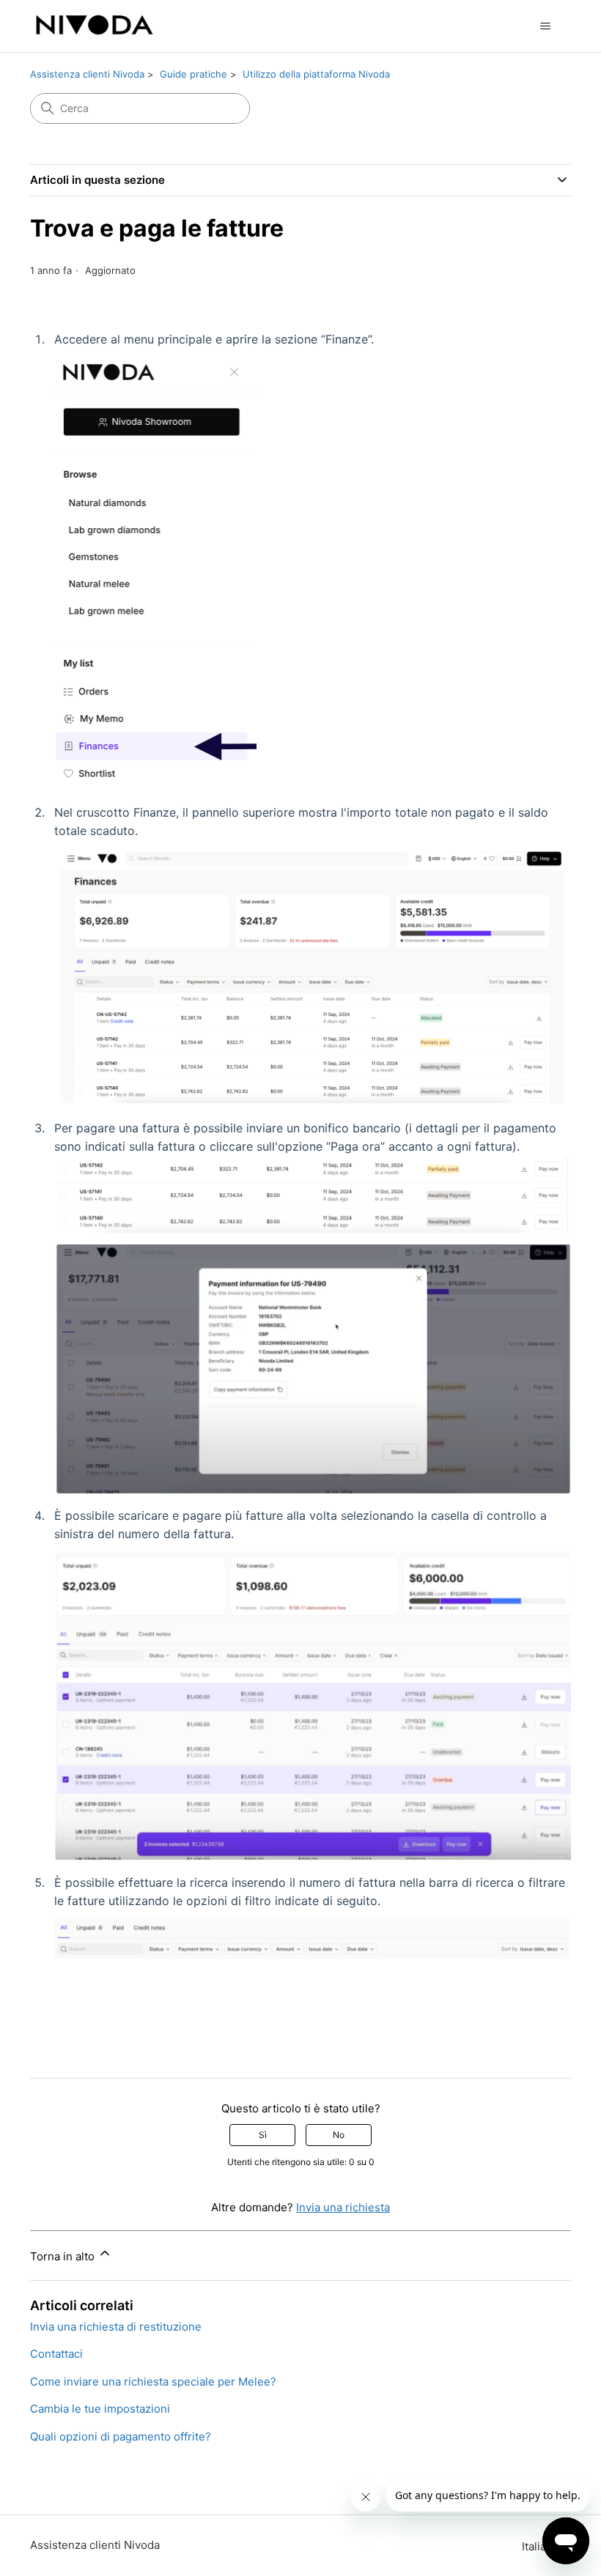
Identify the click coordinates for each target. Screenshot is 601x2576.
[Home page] (95, 26)
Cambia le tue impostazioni (100, 2409)
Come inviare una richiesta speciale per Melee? (153, 2382)
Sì (263, 2135)
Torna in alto (64, 2256)
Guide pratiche (193, 74)
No (339, 2135)
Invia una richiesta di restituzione (116, 2327)
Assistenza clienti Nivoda (87, 74)
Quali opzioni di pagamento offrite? (121, 2436)
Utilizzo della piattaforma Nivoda (316, 74)
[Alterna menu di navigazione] (545, 26)
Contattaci (56, 2354)
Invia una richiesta (343, 2207)
